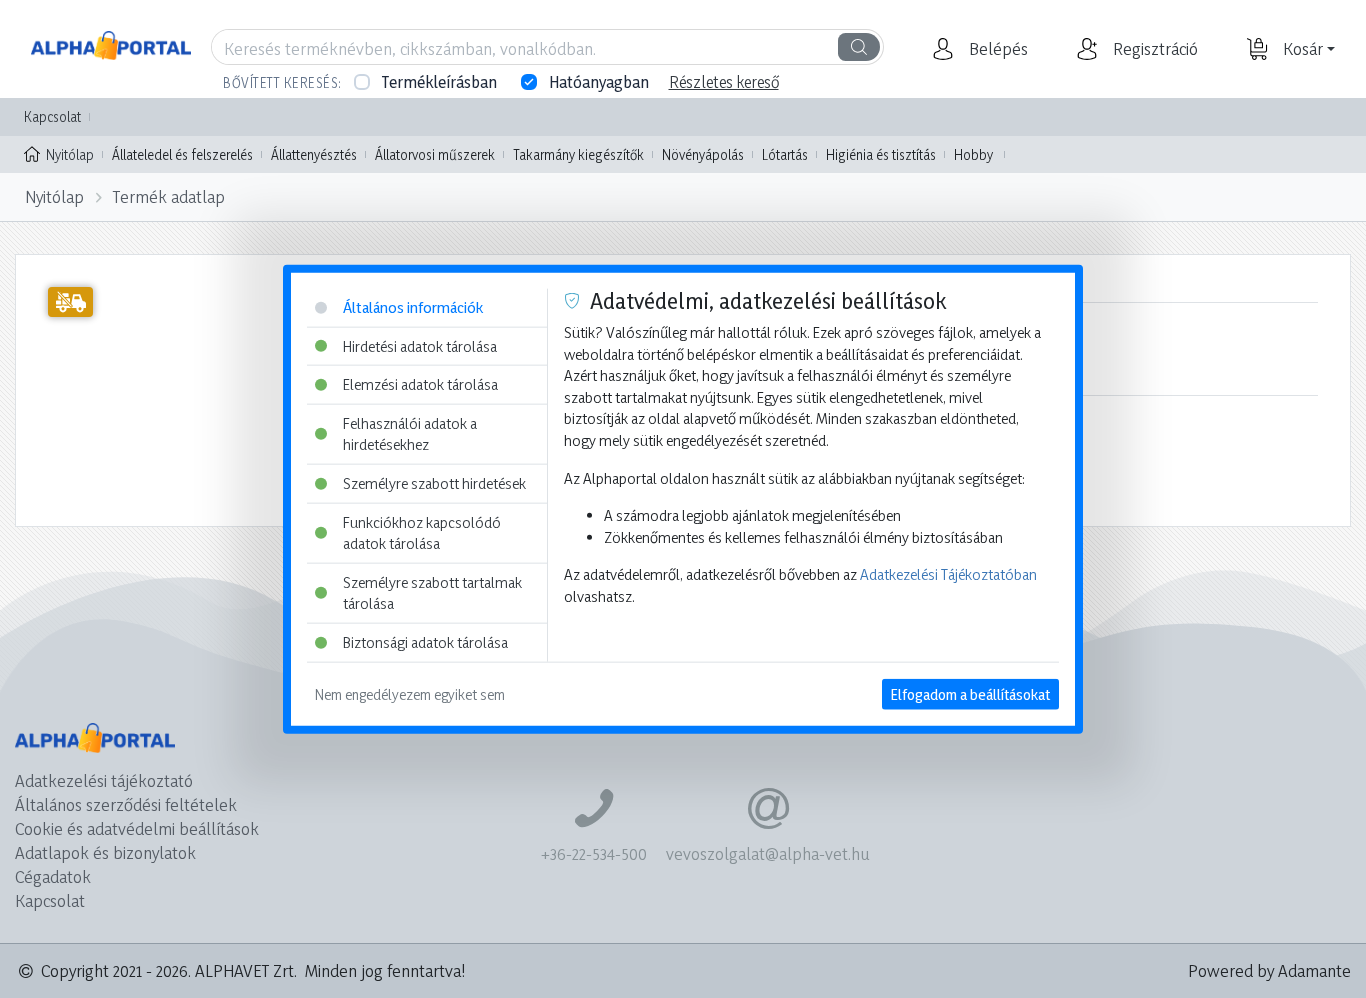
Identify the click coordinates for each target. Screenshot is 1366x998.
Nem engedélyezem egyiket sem (410, 693)
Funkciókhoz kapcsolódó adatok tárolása (422, 532)
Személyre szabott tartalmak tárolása (432, 593)
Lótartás (785, 154)
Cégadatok (53, 876)
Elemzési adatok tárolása (420, 384)
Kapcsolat (52, 116)
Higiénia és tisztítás (881, 154)
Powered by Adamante (1269, 970)
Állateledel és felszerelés (182, 154)
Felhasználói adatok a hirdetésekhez (410, 433)
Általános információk (413, 307)
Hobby (973, 154)
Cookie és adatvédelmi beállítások (137, 828)
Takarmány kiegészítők (578, 154)
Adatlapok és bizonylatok (105, 852)
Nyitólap (70, 154)
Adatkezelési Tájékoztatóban (948, 574)
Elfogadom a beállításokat (970, 693)
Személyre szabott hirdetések (434, 483)
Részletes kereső (724, 82)
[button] (996, 49)
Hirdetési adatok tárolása (420, 345)
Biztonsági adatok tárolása (425, 642)
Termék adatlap (169, 196)
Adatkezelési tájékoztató (104, 780)
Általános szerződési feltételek (126, 804)
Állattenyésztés (314, 154)
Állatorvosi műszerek (435, 154)
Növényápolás (703, 154)
